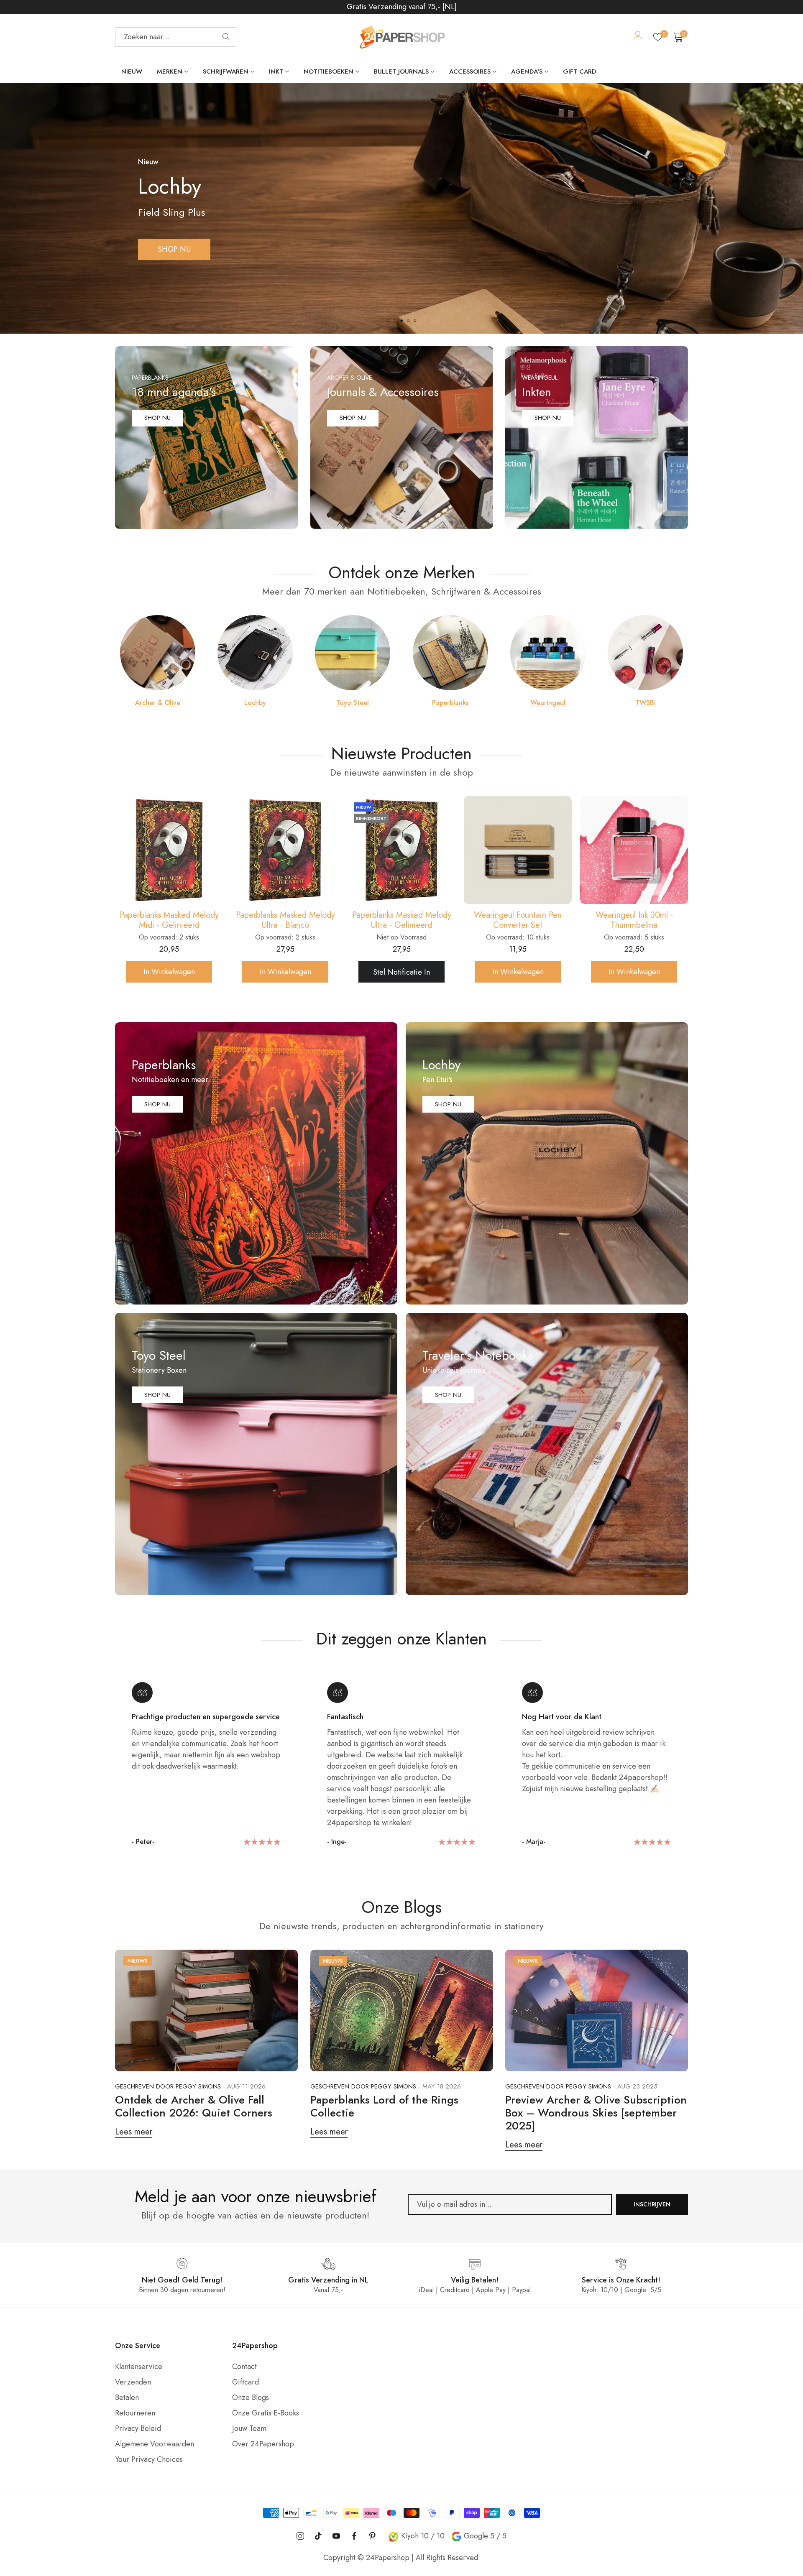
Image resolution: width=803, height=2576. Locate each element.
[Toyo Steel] (353, 653)
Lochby (255, 703)
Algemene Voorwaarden (155, 2444)
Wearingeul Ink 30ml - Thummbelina (285, 920)
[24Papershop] (401, 37)
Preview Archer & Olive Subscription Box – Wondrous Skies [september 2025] (596, 2113)
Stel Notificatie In (401, 972)
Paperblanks (450, 703)
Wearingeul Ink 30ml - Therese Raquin (402, 920)
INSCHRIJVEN (652, 2204)
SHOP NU (157, 418)
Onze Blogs (251, 2397)
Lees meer (134, 2132)
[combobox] (176, 37)
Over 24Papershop (263, 2444)
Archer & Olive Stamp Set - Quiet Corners (518, 920)
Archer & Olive (158, 703)
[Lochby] (255, 653)
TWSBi (646, 703)
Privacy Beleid (138, 2428)
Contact (244, 2367)
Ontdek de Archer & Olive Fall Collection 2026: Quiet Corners (194, 2106)
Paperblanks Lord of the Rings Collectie (384, 2106)
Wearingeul (548, 703)
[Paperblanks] (450, 653)
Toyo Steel (353, 703)
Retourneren (135, 2413)
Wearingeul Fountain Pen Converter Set (169, 920)
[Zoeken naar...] (226, 37)
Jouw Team (249, 2428)
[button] (388, 321)
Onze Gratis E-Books (266, 2413)
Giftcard (246, 2382)
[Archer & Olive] (158, 653)
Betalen (127, 2397)
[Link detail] (206, 438)
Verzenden (133, 2382)
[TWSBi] (645, 653)
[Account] (638, 37)
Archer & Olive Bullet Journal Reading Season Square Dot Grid (634, 920)
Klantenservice (139, 2367)
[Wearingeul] (548, 653)
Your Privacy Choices (149, 2459)
